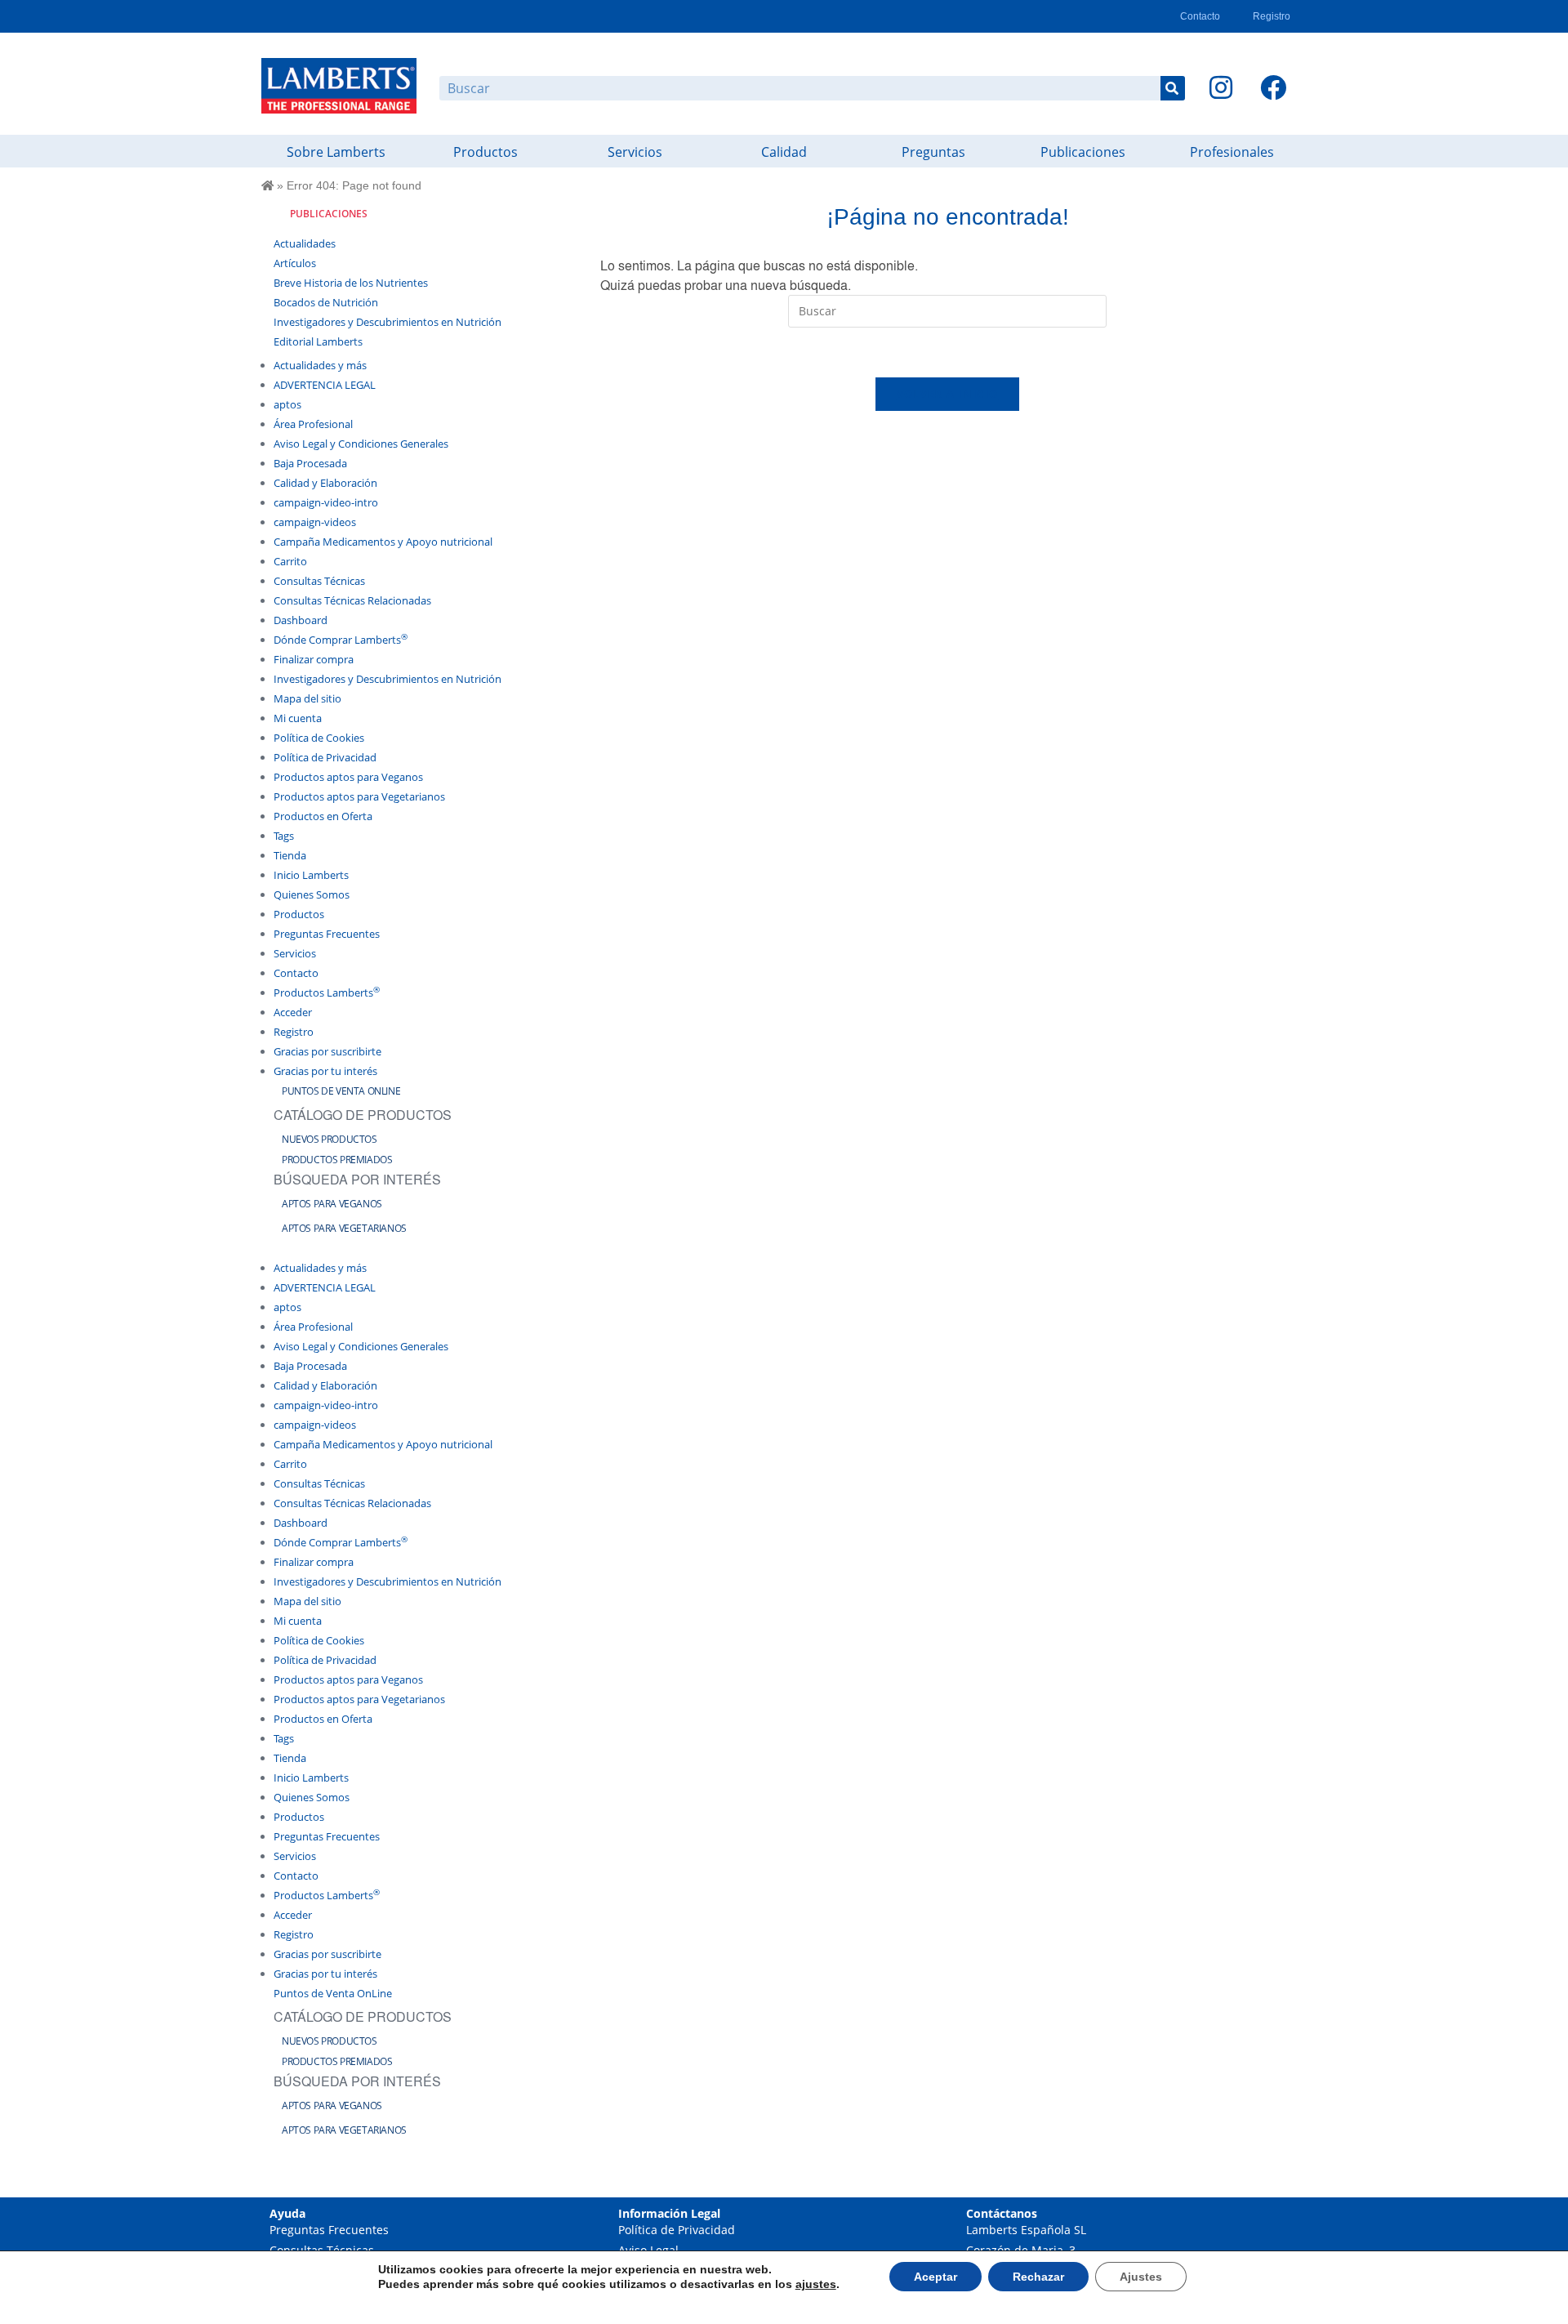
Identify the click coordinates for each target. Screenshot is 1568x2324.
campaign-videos (315, 522)
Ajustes (1141, 2277)
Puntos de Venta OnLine (341, 1091)
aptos (287, 404)
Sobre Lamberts (336, 152)
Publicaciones (1083, 152)
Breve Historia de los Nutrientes (351, 283)
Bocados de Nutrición (326, 302)
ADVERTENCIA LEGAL (325, 385)
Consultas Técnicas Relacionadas (352, 600)
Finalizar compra (314, 659)
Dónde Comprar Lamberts (341, 640)
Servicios (635, 152)
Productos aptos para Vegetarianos (359, 796)
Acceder (293, 1012)
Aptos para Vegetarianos (344, 1228)
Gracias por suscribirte (327, 1051)
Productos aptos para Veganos (348, 777)
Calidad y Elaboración (325, 483)
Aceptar (935, 2277)
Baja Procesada (310, 463)
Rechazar (1038, 2277)
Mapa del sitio (307, 698)
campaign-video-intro (326, 502)
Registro (1272, 16)
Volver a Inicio (948, 394)
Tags (284, 836)
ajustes (816, 2284)
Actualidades (305, 243)
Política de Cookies (319, 738)
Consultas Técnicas (319, 581)
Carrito (290, 561)
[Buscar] (1173, 88)
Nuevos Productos (330, 1139)
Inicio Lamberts (311, 875)
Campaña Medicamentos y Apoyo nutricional (383, 542)
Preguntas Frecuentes (327, 934)
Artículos (295, 263)
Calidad (784, 152)
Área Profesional (313, 424)
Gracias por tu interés (325, 1071)
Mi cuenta (298, 718)
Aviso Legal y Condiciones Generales (361, 444)
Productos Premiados (337, 1160)
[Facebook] (1273, 87)
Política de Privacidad (325, 757)
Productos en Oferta (323, 816)
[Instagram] (1221, 87)
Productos (486, 152)
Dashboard (301, 620)
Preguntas (933, 152)
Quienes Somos (312, 894)
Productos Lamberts (327, 992)
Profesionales (1232, 152)
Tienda (290, 855)
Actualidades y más (320, 365)
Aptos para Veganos (332, 1204)
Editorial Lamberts (318, 341)
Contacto (1200, 16)
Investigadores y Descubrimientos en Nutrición (388, 322)
